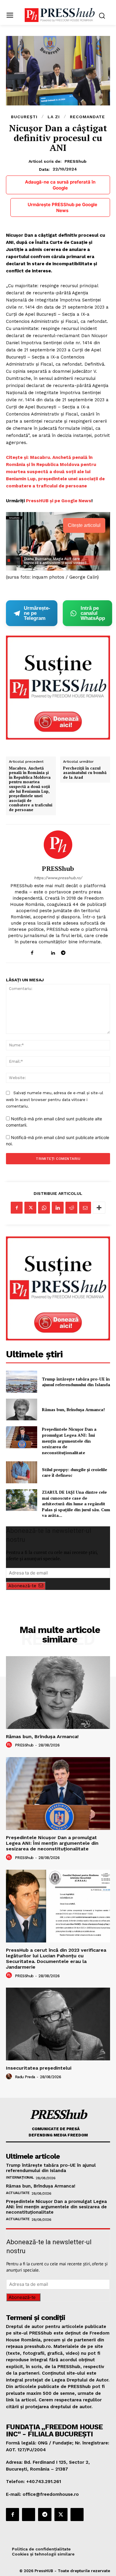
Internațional (20, 2177)
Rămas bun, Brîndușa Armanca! (73, 1409)
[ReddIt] (71, 1208)
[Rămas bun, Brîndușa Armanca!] (22, 1410)
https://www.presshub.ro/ (58, 878)
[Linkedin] (53, 951)
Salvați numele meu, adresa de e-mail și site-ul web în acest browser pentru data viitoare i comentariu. (55, 1100)
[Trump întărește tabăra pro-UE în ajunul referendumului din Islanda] (22, 1382)
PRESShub (76, 161)
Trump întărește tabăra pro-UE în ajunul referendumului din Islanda (76, 1382)
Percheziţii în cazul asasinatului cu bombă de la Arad (85, 773)
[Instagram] (42, 951)
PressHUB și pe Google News (59, 501)
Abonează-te (22, 1586)
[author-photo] (10, 1745)
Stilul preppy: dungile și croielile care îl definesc (75, 1472)
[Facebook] (32, 951)
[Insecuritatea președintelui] (58, 2024)
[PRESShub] (58, 845)
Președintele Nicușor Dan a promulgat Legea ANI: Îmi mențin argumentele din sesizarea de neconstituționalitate (69, 1441)
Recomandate (87, 117)
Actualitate (18, 2193)
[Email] (85, 1208)
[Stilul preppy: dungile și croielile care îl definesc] (22, 1472)
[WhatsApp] (44, 1208)
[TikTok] (74, 951)
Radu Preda (25, 2077)
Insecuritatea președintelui (39, 2068)
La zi (54, 117)
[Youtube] (84, 951)
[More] (99, 1208)
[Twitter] (30, 1208)
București (24, 117)
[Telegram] (63, 951)
